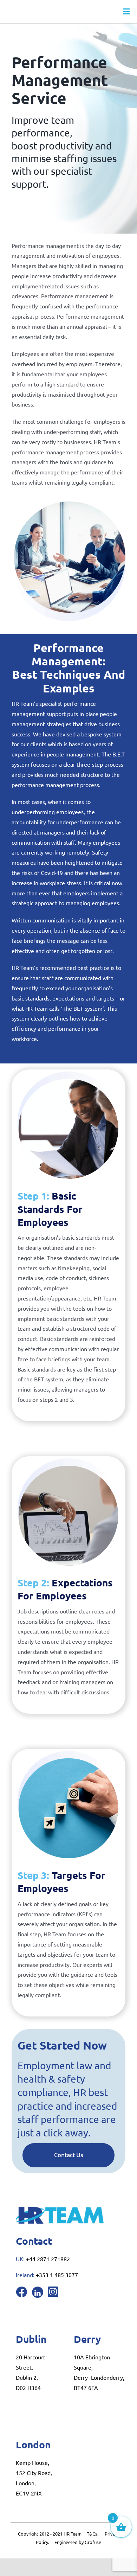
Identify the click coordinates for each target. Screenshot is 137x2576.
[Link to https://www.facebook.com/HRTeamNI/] (21, 2292)
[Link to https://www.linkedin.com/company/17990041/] (38, 2292)
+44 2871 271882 (48, 2259)
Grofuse (93, 2542)
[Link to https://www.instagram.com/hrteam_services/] (53, 2291)
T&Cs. (93, 2534)
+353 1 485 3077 (57, 2275)
